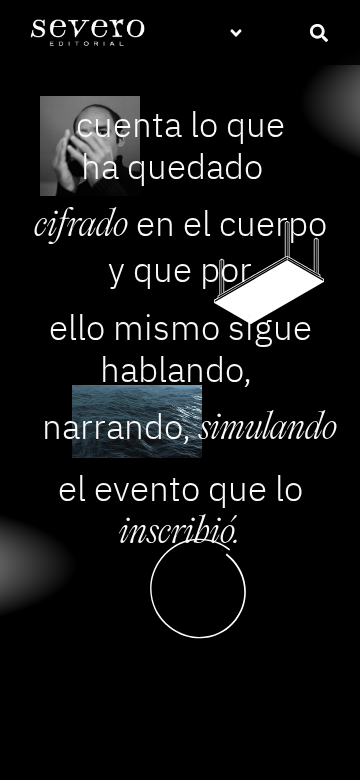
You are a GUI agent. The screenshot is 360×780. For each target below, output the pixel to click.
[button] (236, 32)
